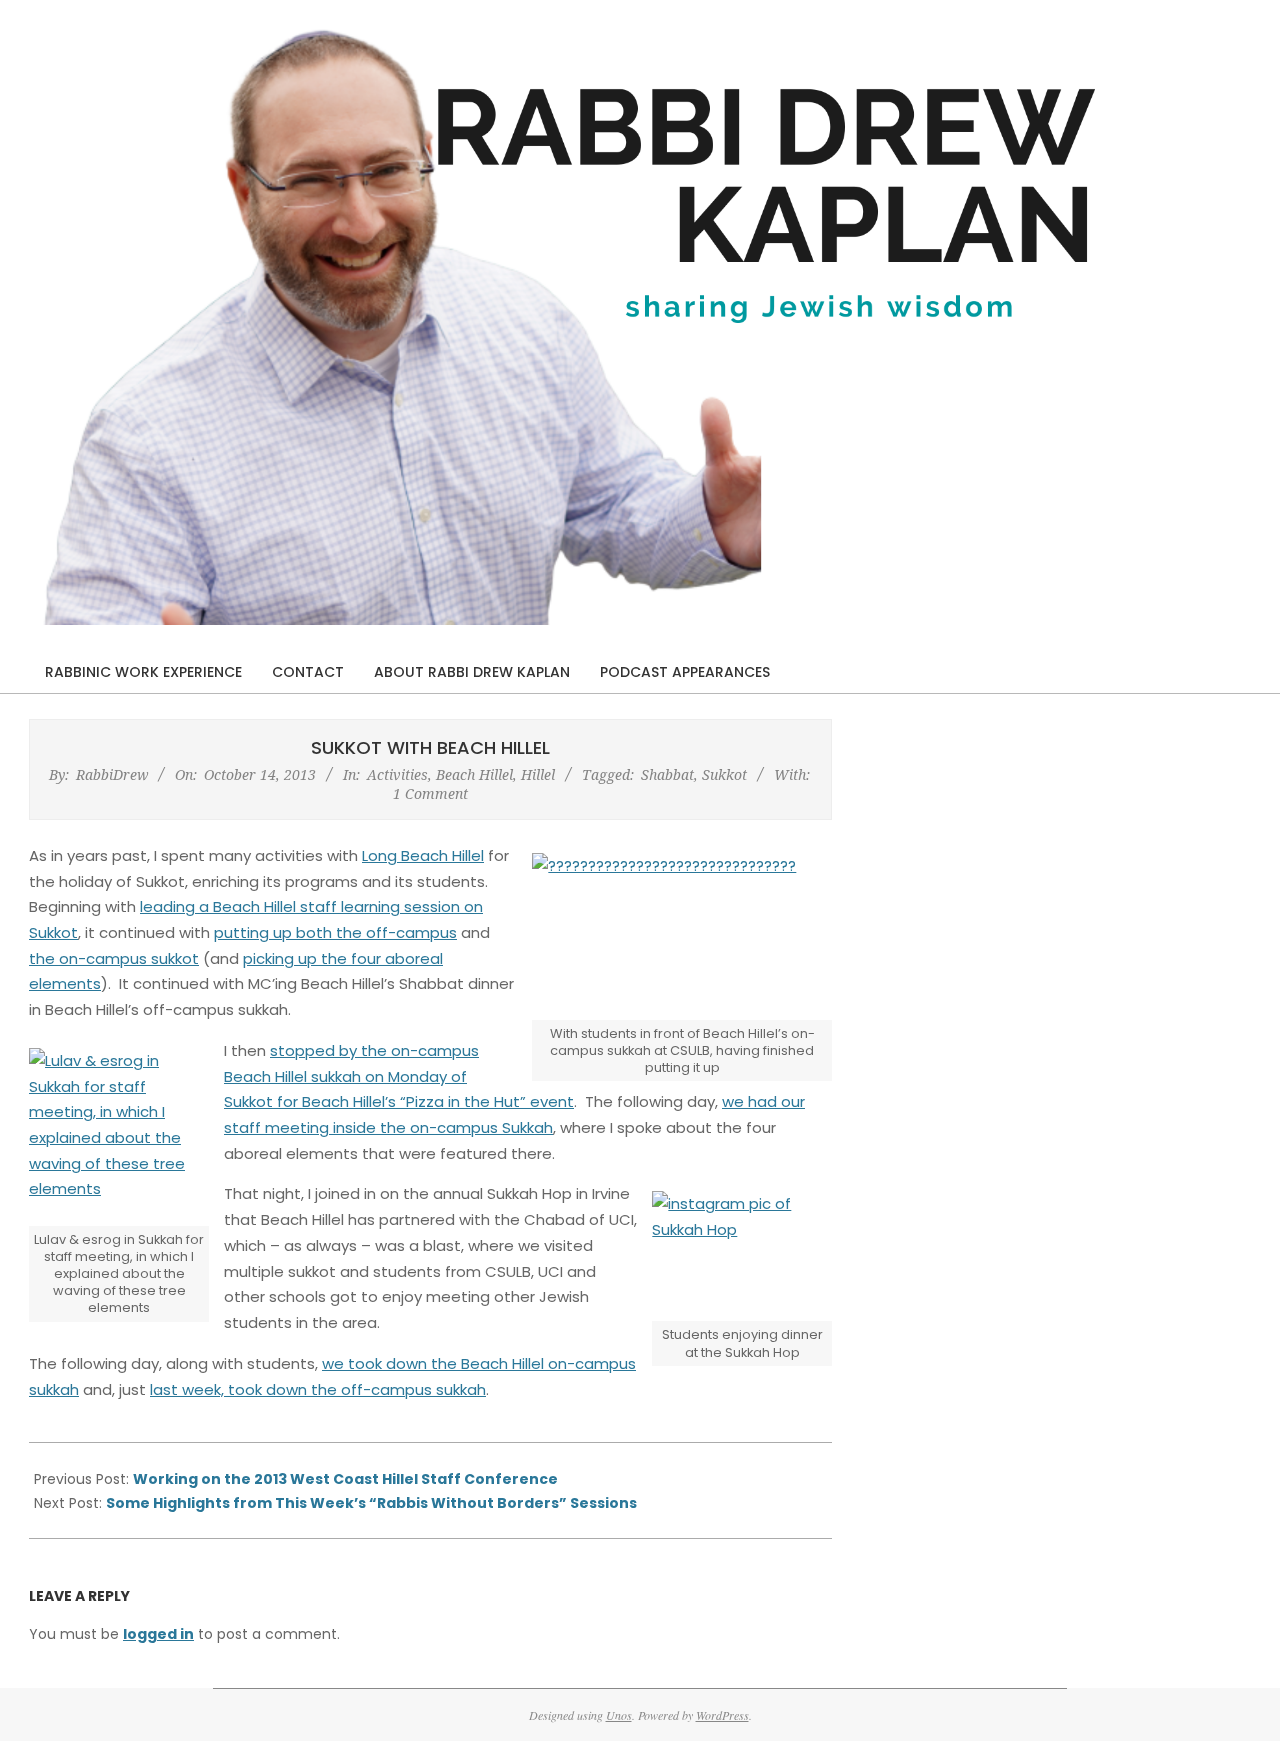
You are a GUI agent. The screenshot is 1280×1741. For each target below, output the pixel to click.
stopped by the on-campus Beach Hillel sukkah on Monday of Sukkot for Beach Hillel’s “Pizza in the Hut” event (399, 1076)
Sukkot (724, 774)
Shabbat (667, 774)
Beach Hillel (474, 774)
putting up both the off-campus (335, 932)
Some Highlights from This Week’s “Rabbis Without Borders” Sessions (371, 1503)
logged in (158, 1634)
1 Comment (430, 793)
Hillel (538, 774)
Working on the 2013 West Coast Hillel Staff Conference (345, 1479)
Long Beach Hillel (423, 855)
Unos (619, 1715)
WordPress (722, 1715)
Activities (397, 774)
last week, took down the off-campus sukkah (318, 1389)
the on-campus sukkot (114, 958)
